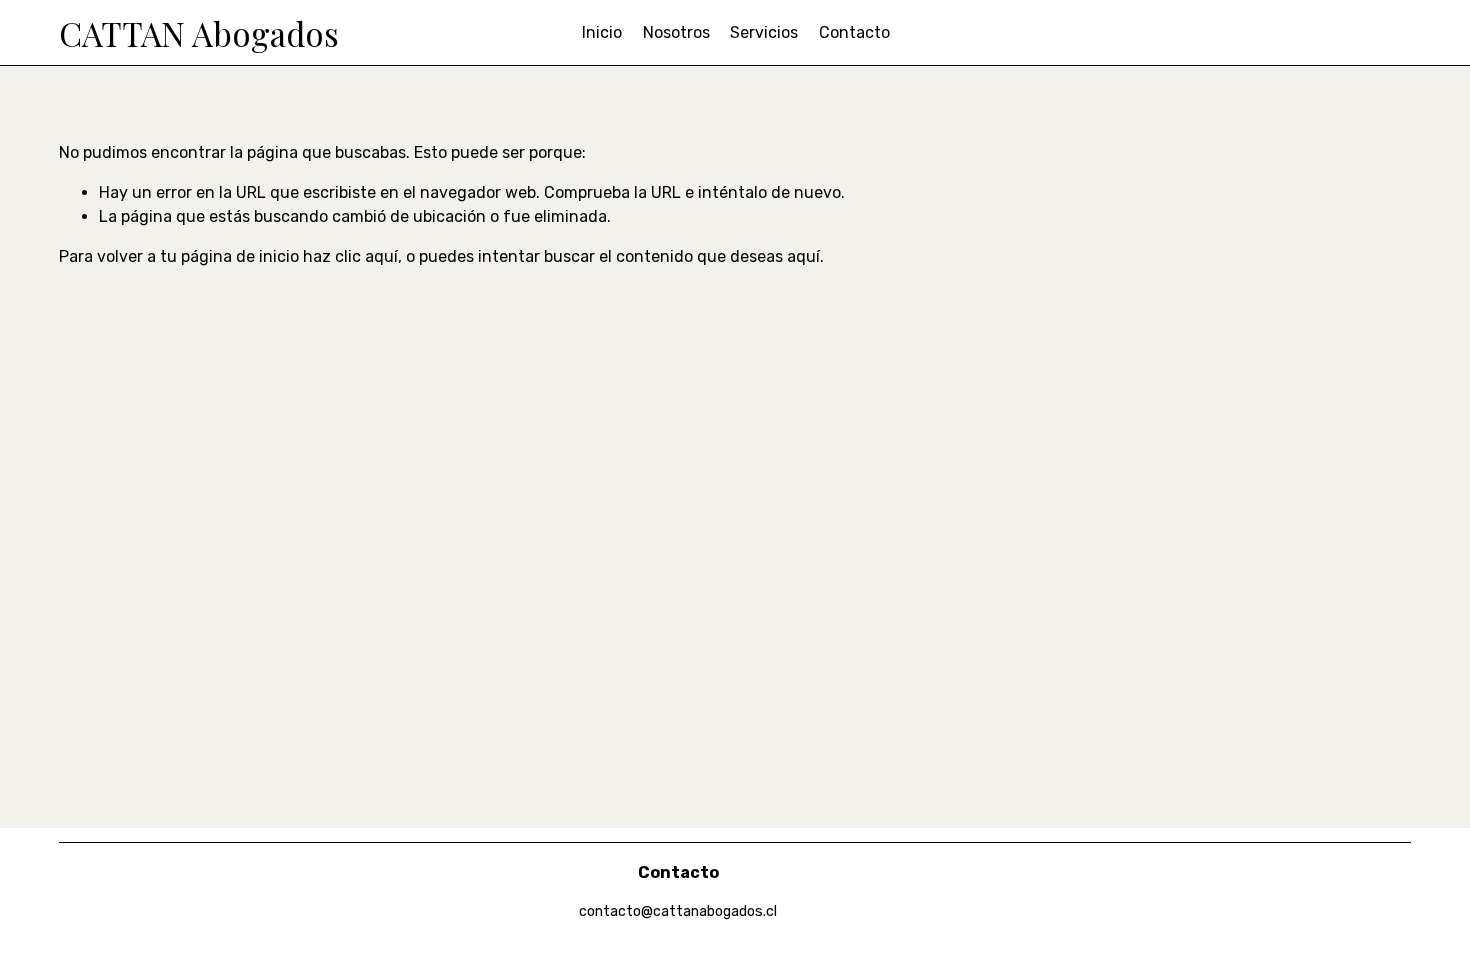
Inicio (602, 32)
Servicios (764, 32)
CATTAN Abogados (199, 33)
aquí (803, 256)
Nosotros (676, 32)
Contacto (854, 32)
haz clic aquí (350, 256)
